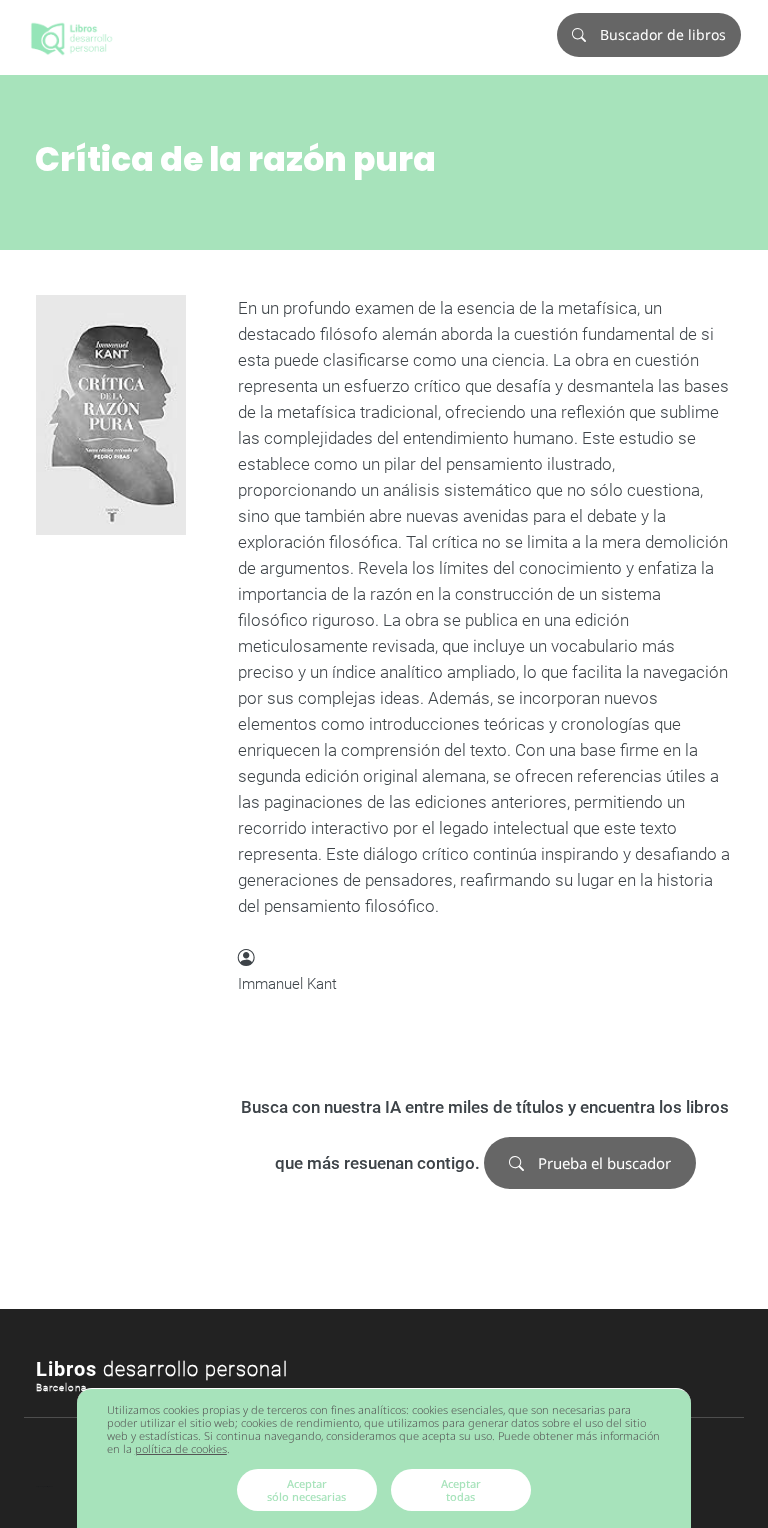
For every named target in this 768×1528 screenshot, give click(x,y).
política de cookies (181, 1448)
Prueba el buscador (602, 1163)
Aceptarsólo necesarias (306, 1490)
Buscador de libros (661, 34)
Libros (162, 1369)
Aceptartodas (461, 1490)
